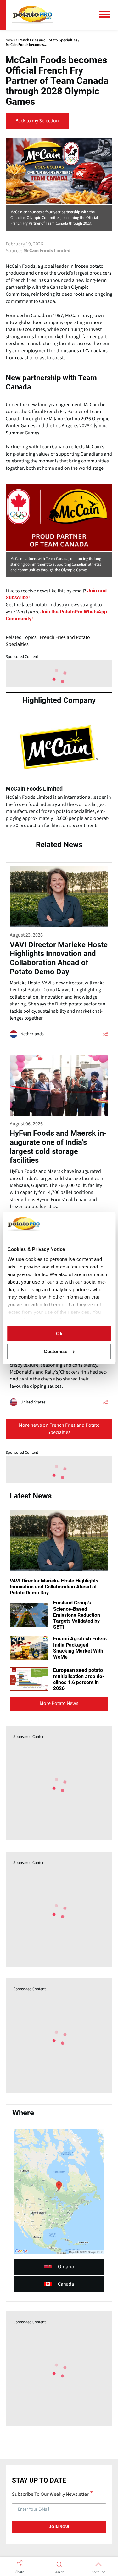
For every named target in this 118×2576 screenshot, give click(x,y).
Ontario (66, 2267)
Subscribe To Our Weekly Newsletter (50, 2494)
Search (59, 2572)
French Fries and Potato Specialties (48, 641)
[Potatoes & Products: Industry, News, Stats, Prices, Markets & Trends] (32, 15)
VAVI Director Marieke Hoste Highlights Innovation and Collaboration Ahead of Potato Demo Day (54, 1587)
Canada (66, 2284)
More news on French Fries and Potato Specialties (59, 1429)
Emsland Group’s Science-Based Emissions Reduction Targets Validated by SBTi (77, 1615)
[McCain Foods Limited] (59, 776)
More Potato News (59, 1703)
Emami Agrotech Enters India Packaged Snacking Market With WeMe (80, 1648)
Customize (56, 1351)
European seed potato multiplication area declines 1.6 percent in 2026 (79, 1679)
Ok (59, 1333)
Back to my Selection (37, 121)
